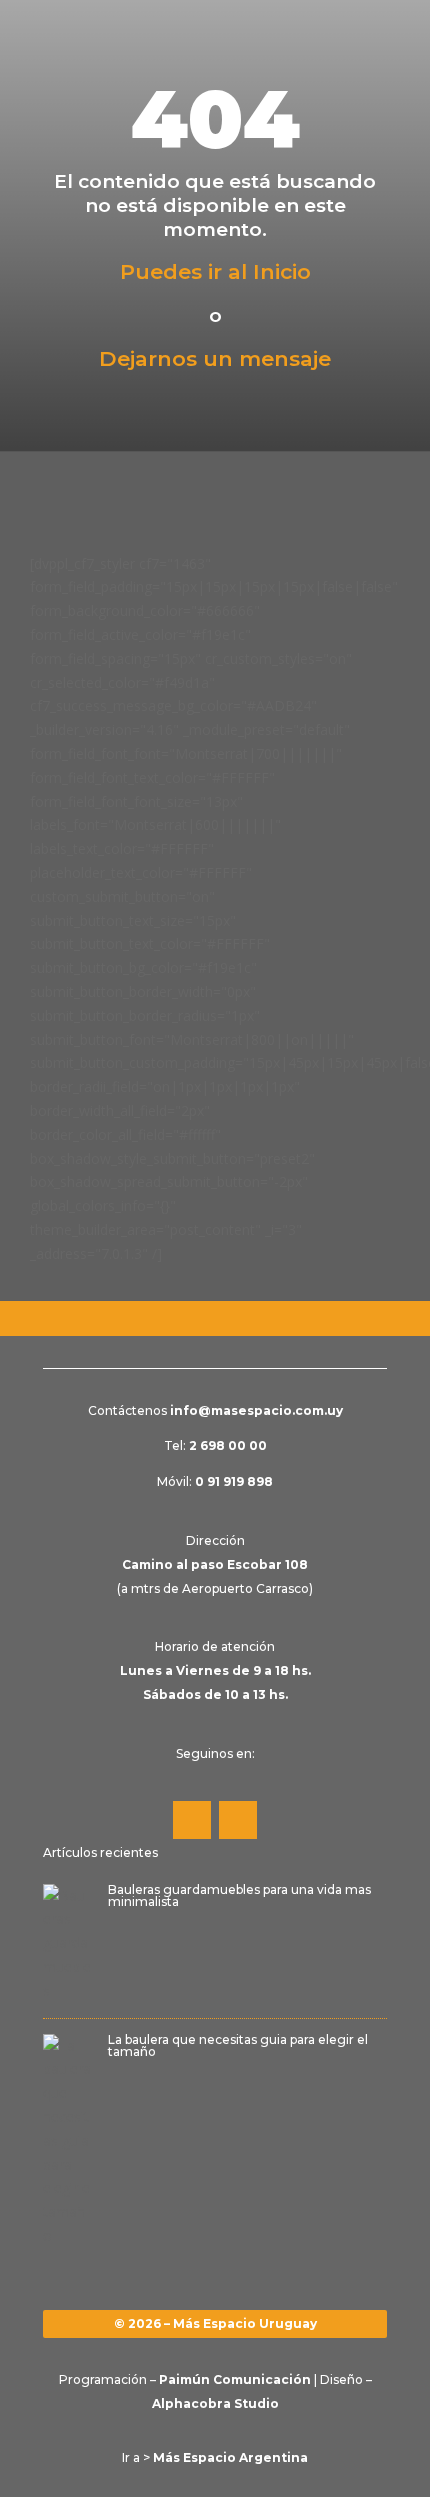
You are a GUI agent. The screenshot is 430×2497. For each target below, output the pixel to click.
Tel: (215, 1445)
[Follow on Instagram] (238, 1820)
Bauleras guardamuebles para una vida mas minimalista (239, 1895)
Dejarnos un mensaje (215, 358)
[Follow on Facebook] (192, 1820)
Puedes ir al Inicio (215, 271)
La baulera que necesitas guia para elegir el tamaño (238, 2045)
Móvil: (215, 1481)
